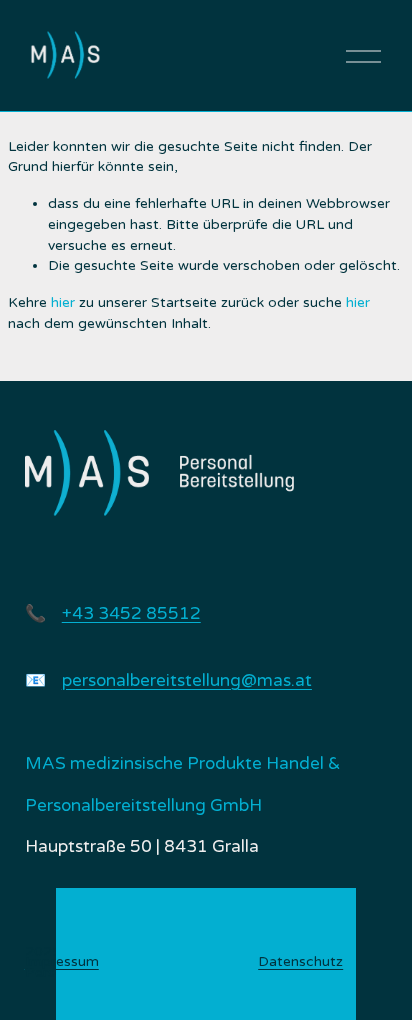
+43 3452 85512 (131, 613)
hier (63, 302)
